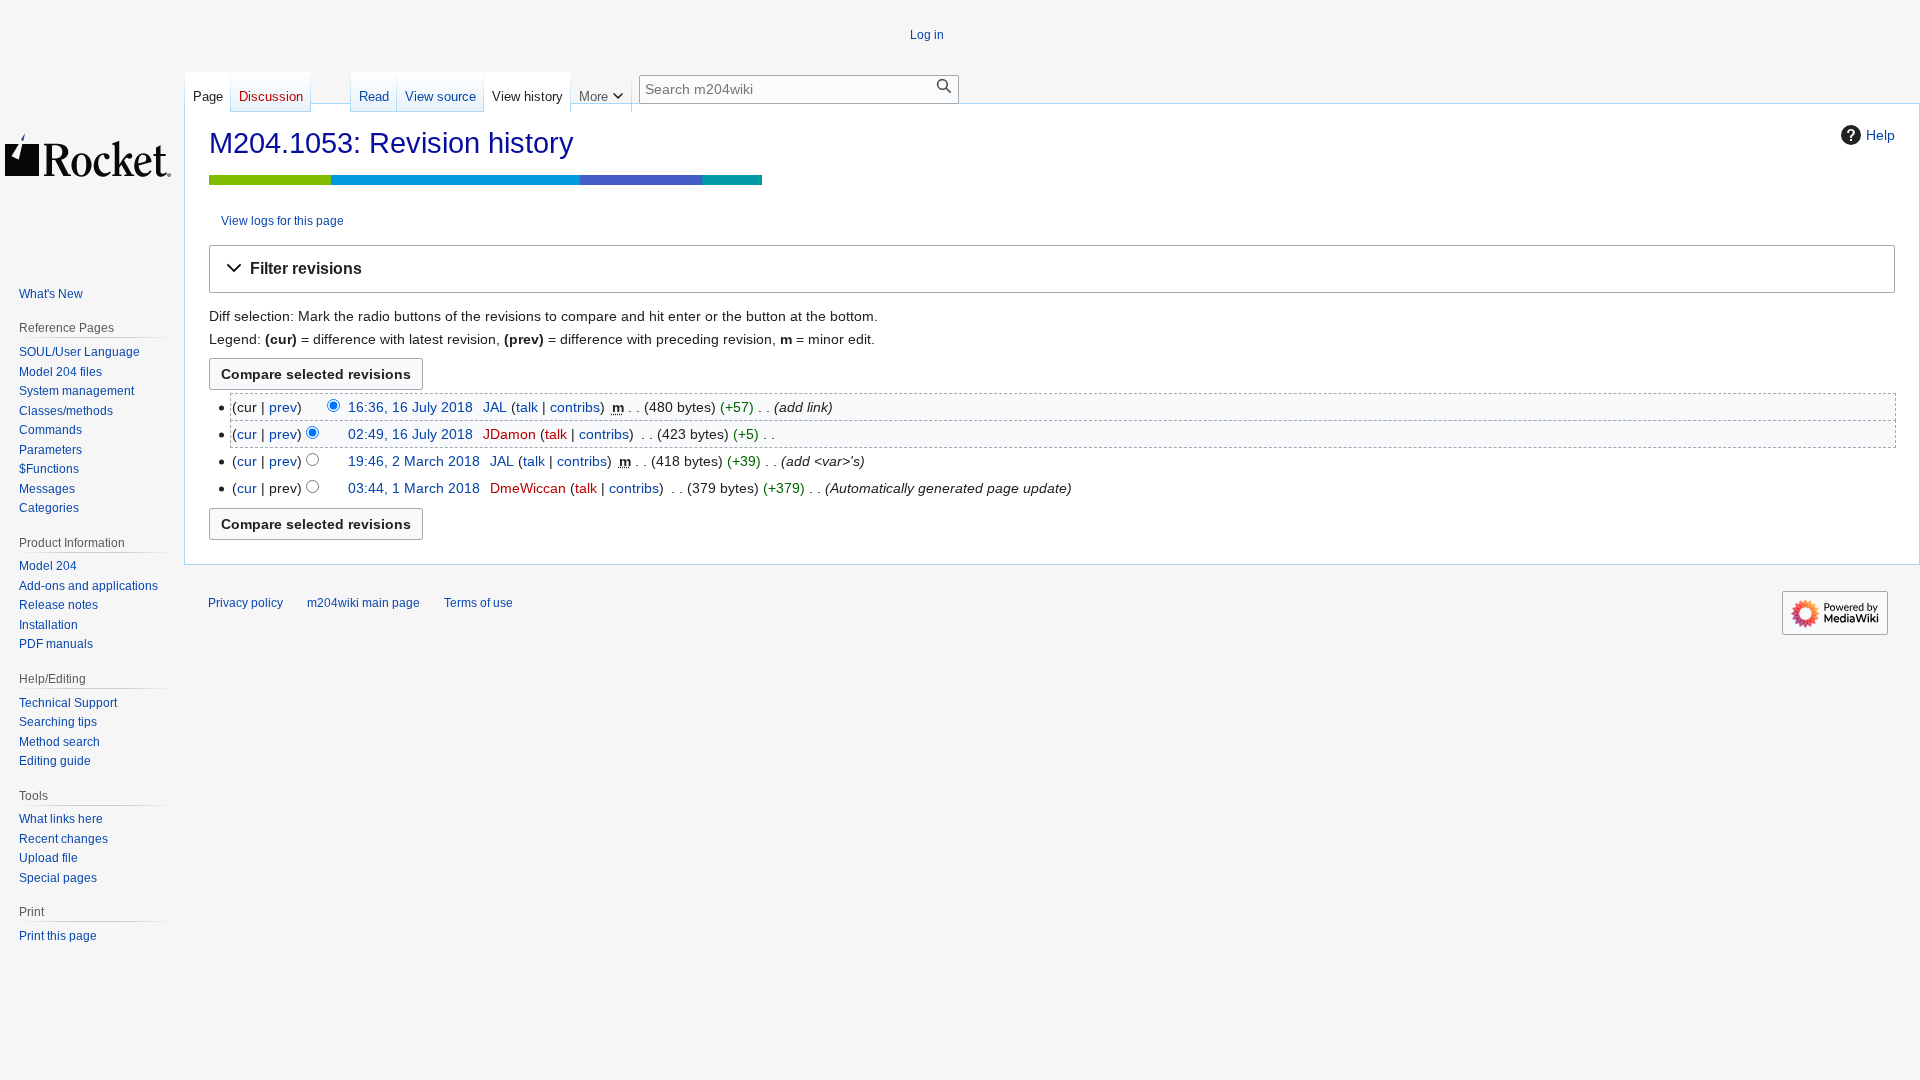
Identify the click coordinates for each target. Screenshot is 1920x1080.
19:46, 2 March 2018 (414, 461)
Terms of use (478, 603)
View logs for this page (282, 220)
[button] (1052, 269)
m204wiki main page (363, 603)
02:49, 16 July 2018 (410, 434)
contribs (575, 407)
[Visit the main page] (88, 155)
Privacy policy (245, 603)
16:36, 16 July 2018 (410, 407)
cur (247, 434)
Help (1880, 135)
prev (283, 407)
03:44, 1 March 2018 (414, 488)
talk (527, 407)
